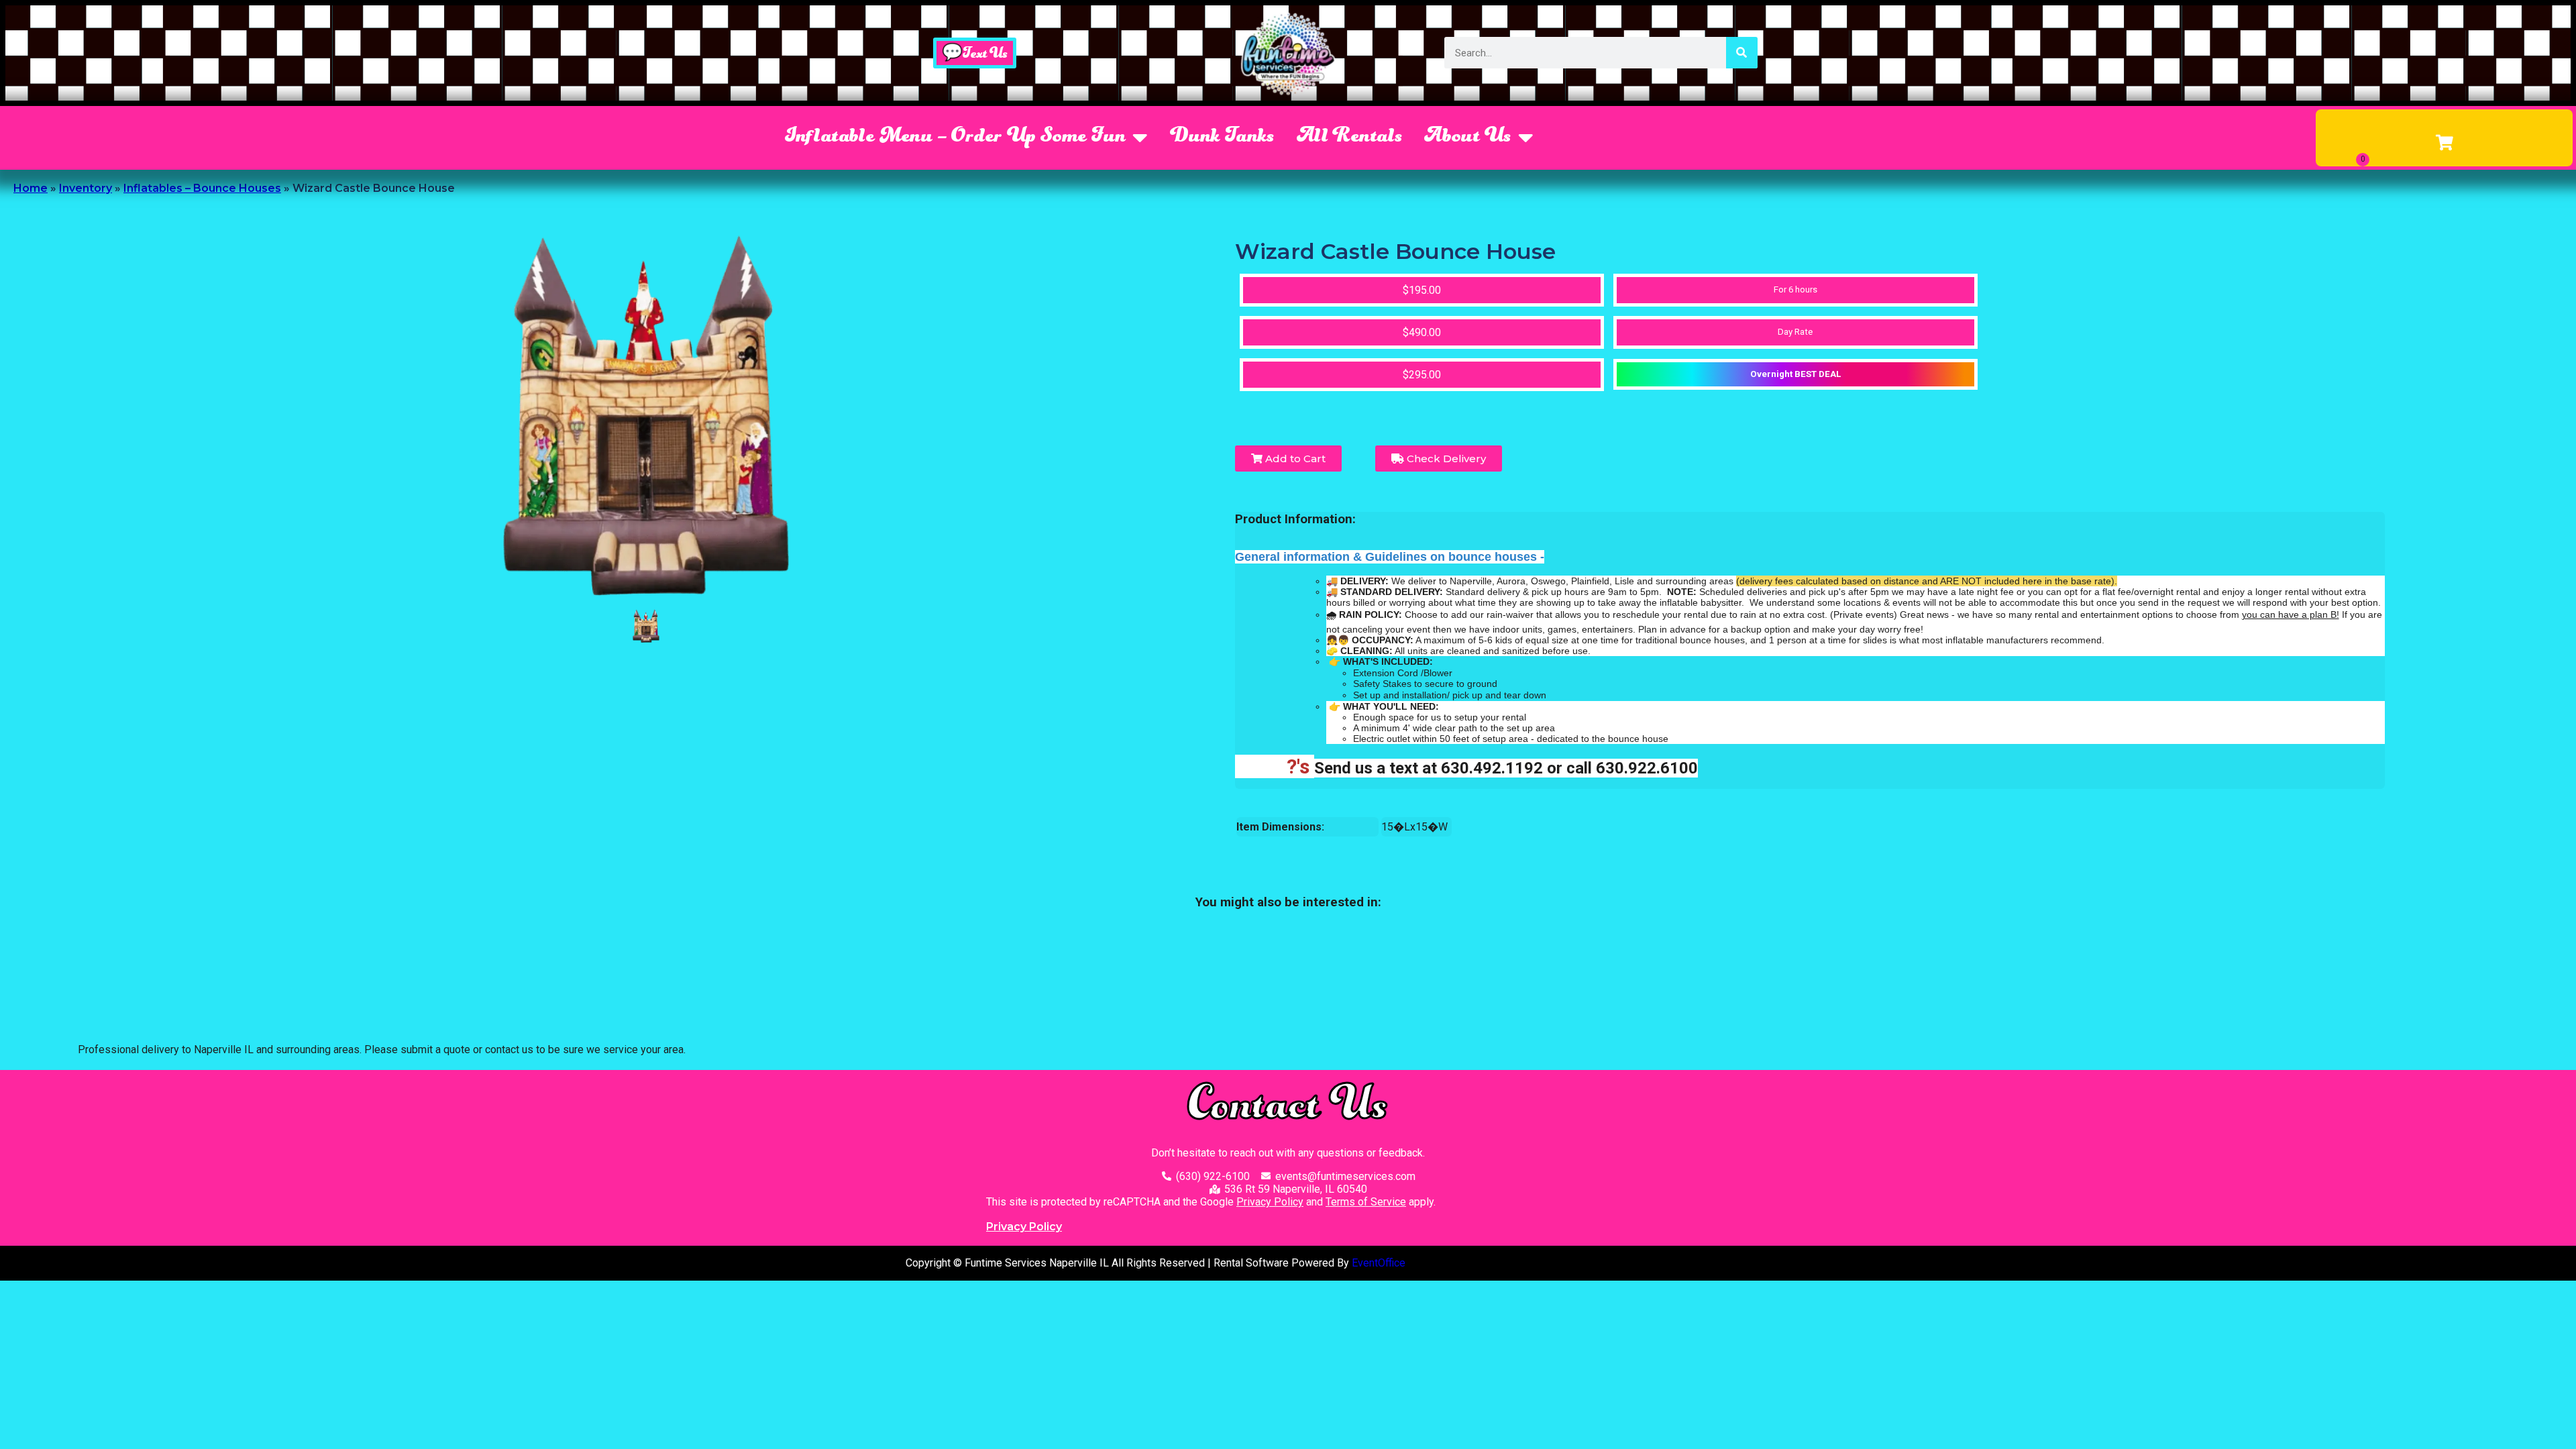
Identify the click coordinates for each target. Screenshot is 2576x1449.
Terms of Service (1366, 1202)
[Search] (1742, 53)
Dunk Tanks (1223, 138)
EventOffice (1379, 1263)
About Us (1468, 138)
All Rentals (1350, 138)
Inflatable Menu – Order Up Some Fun (955, 138)
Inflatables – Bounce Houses (202, 188)
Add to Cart (1294, 459)
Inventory (86, 188)
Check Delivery (1445, 459)
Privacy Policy (1270, 1202)
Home (31, 188)
